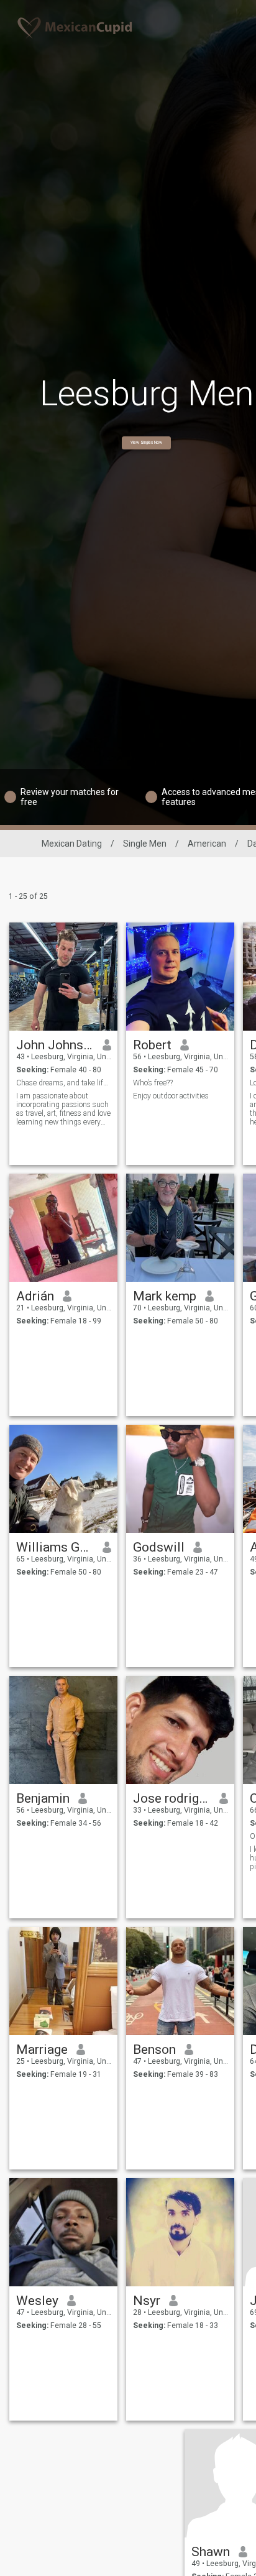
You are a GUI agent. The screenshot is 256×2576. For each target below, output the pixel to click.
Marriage (42, 2049)
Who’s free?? (153, 1083)
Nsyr (147, 2301)
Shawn (211, 2552)
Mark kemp (165, 1296)
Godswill (159, 1547)
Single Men (145, 844)
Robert (152, 1045)
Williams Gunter (55, 1547)
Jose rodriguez (172, 1798)
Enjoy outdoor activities (171, 1096)
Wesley (37, 2301)
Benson (154, 2049)
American (207, 844)
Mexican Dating (72, 844)
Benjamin (43, 1798)
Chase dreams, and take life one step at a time (64, 1083)
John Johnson (55, 1045)
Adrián (35, 1296)
